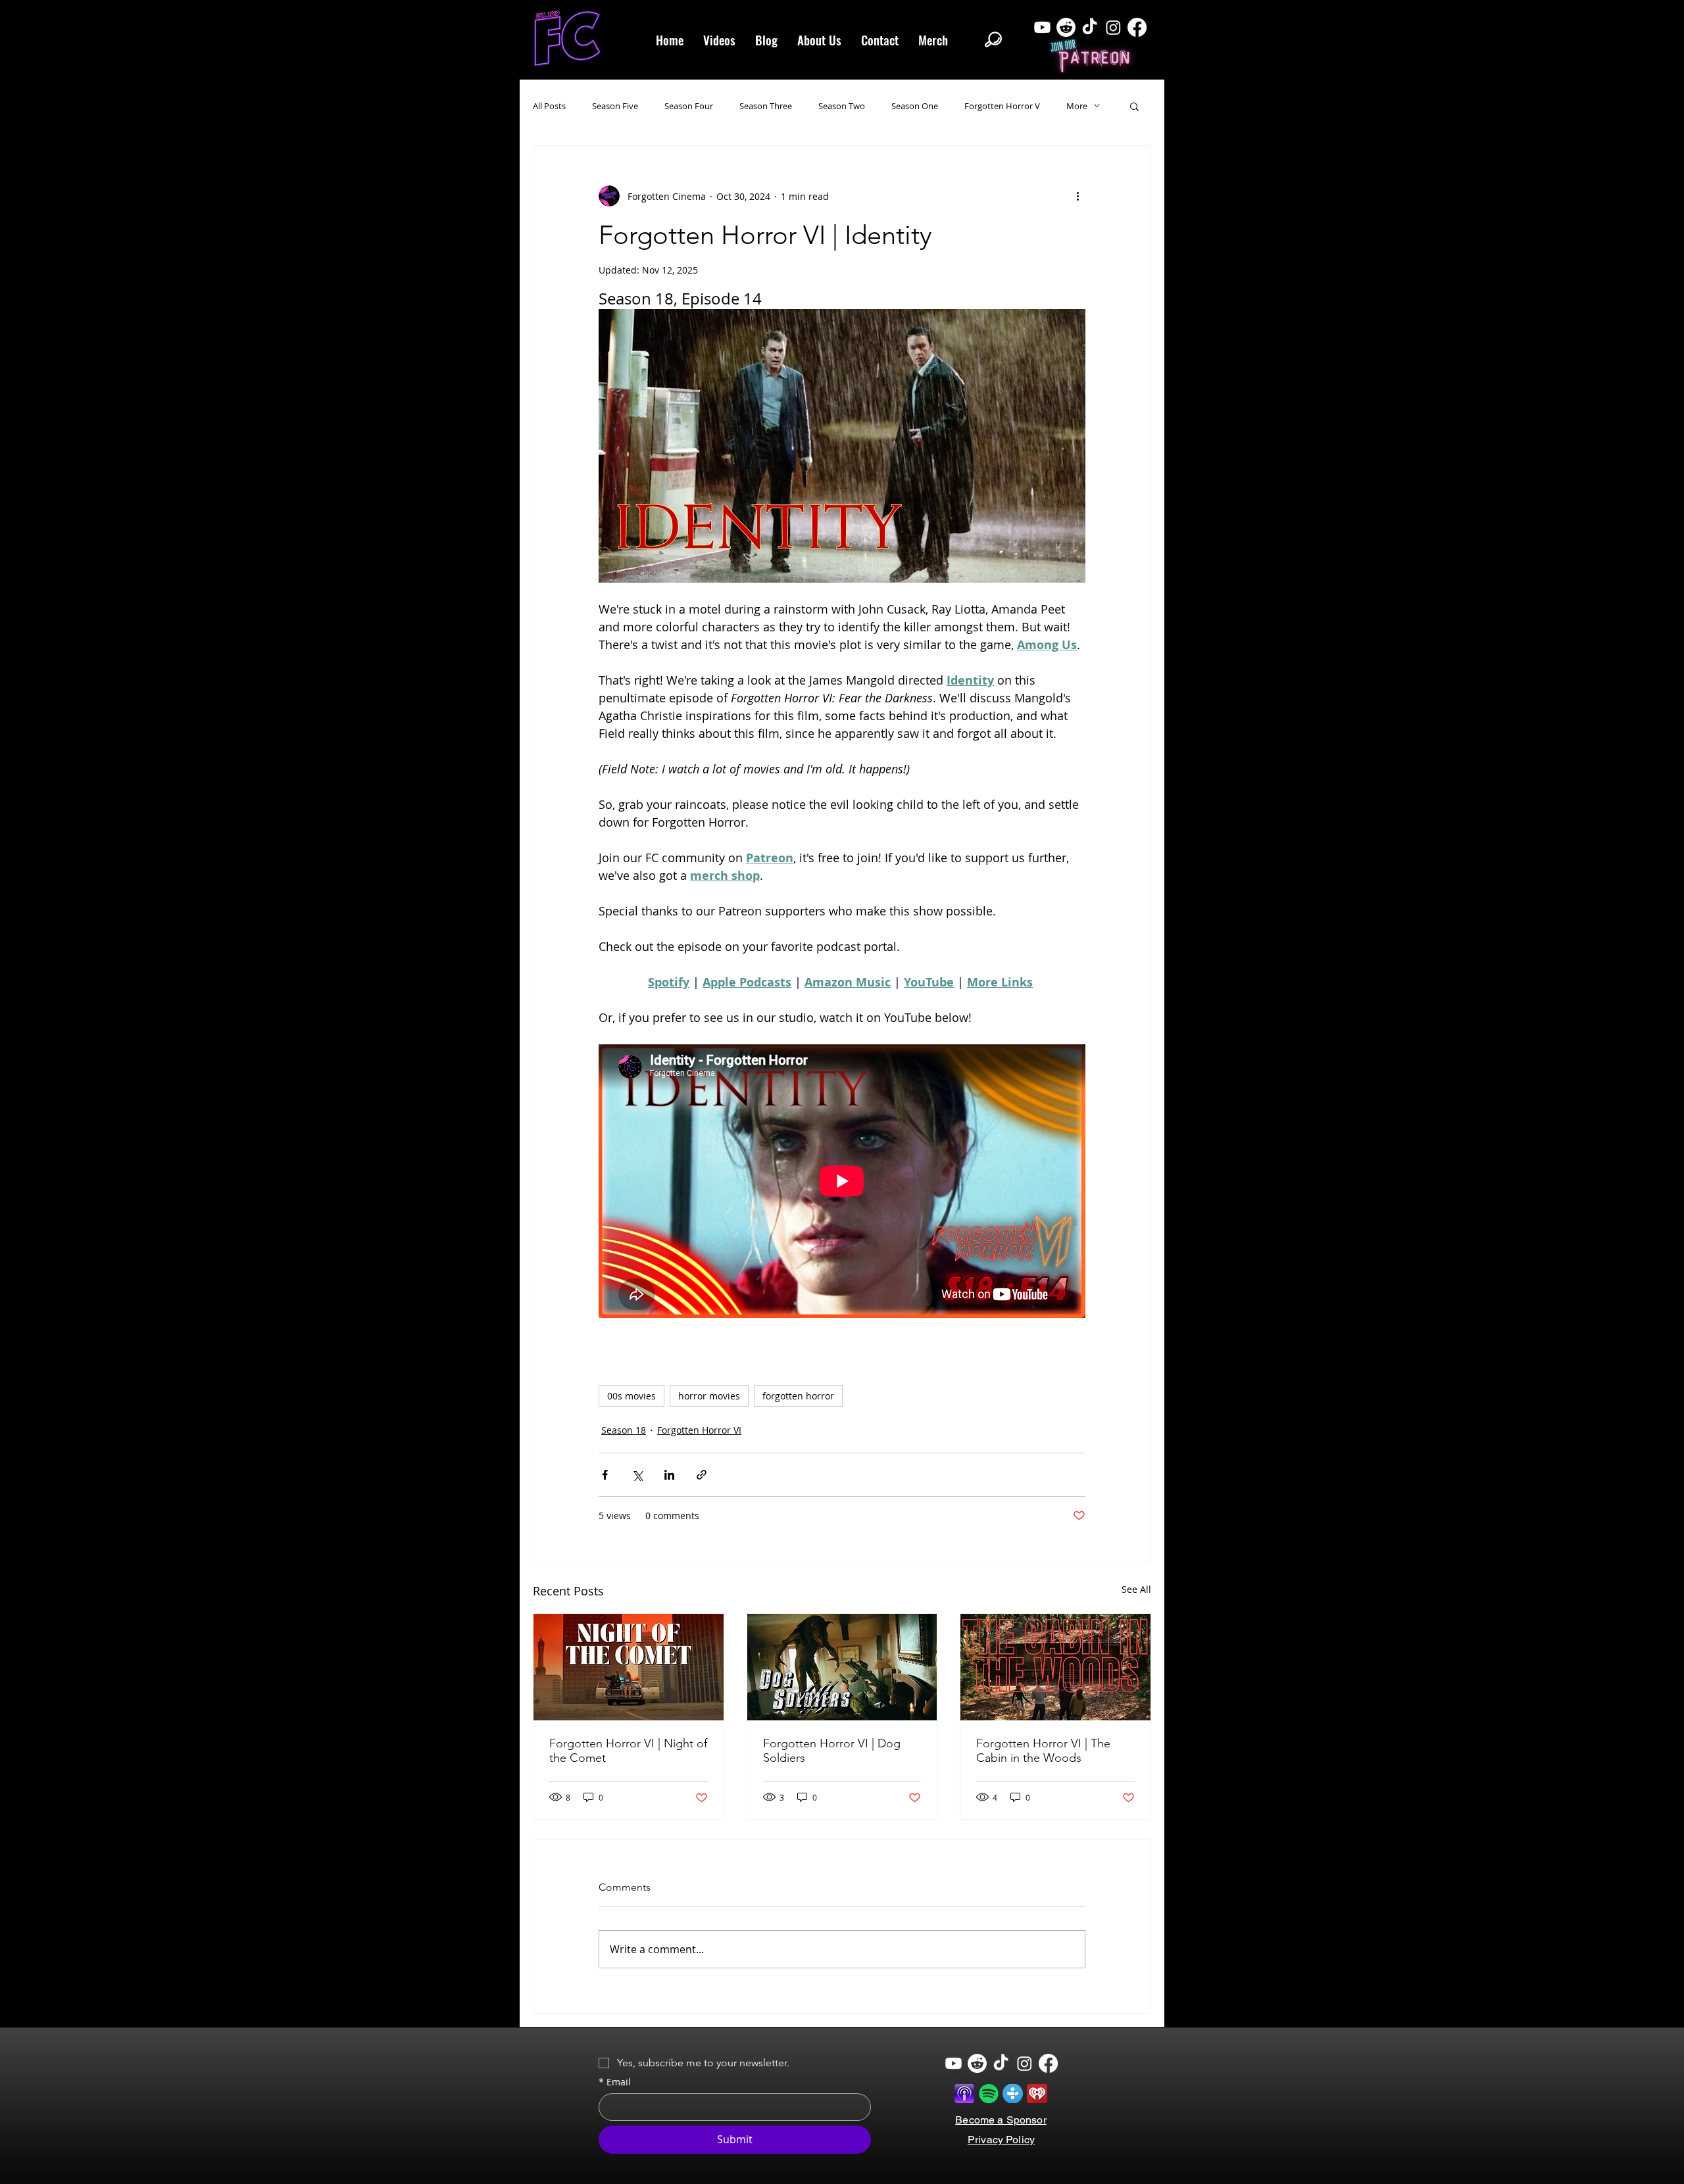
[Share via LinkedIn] (669, 1475)
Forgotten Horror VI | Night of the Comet (628, 1751)
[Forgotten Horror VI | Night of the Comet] (629, 1667)
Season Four (689, 106)
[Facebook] (1137, 27)
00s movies (631, 1396)
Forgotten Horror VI (699, 1430)
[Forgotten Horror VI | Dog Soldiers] (842, 1667)
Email (615, 2082)
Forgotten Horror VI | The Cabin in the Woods (1043, 1751)
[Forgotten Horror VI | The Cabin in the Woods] (1055, 1667)
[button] (1134, 106)
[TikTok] (1090, 27)
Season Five (615, 106)
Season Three (766, 106)
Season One (915, 106)
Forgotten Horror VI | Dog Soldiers (832, 1751)
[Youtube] (1042, 27)
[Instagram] (1113, 27)
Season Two (842, 106)
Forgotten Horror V (1002, 106)
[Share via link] (702, 1475)
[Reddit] (1066, 27)
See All (1136, 1589)
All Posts (549, 106)
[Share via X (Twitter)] (637, 1475)
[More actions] (1077, 196)
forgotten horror (798, 1396)
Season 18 (624, 1430)
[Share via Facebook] (605, 1475)
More (1077, 106)
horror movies (709, 1396)
